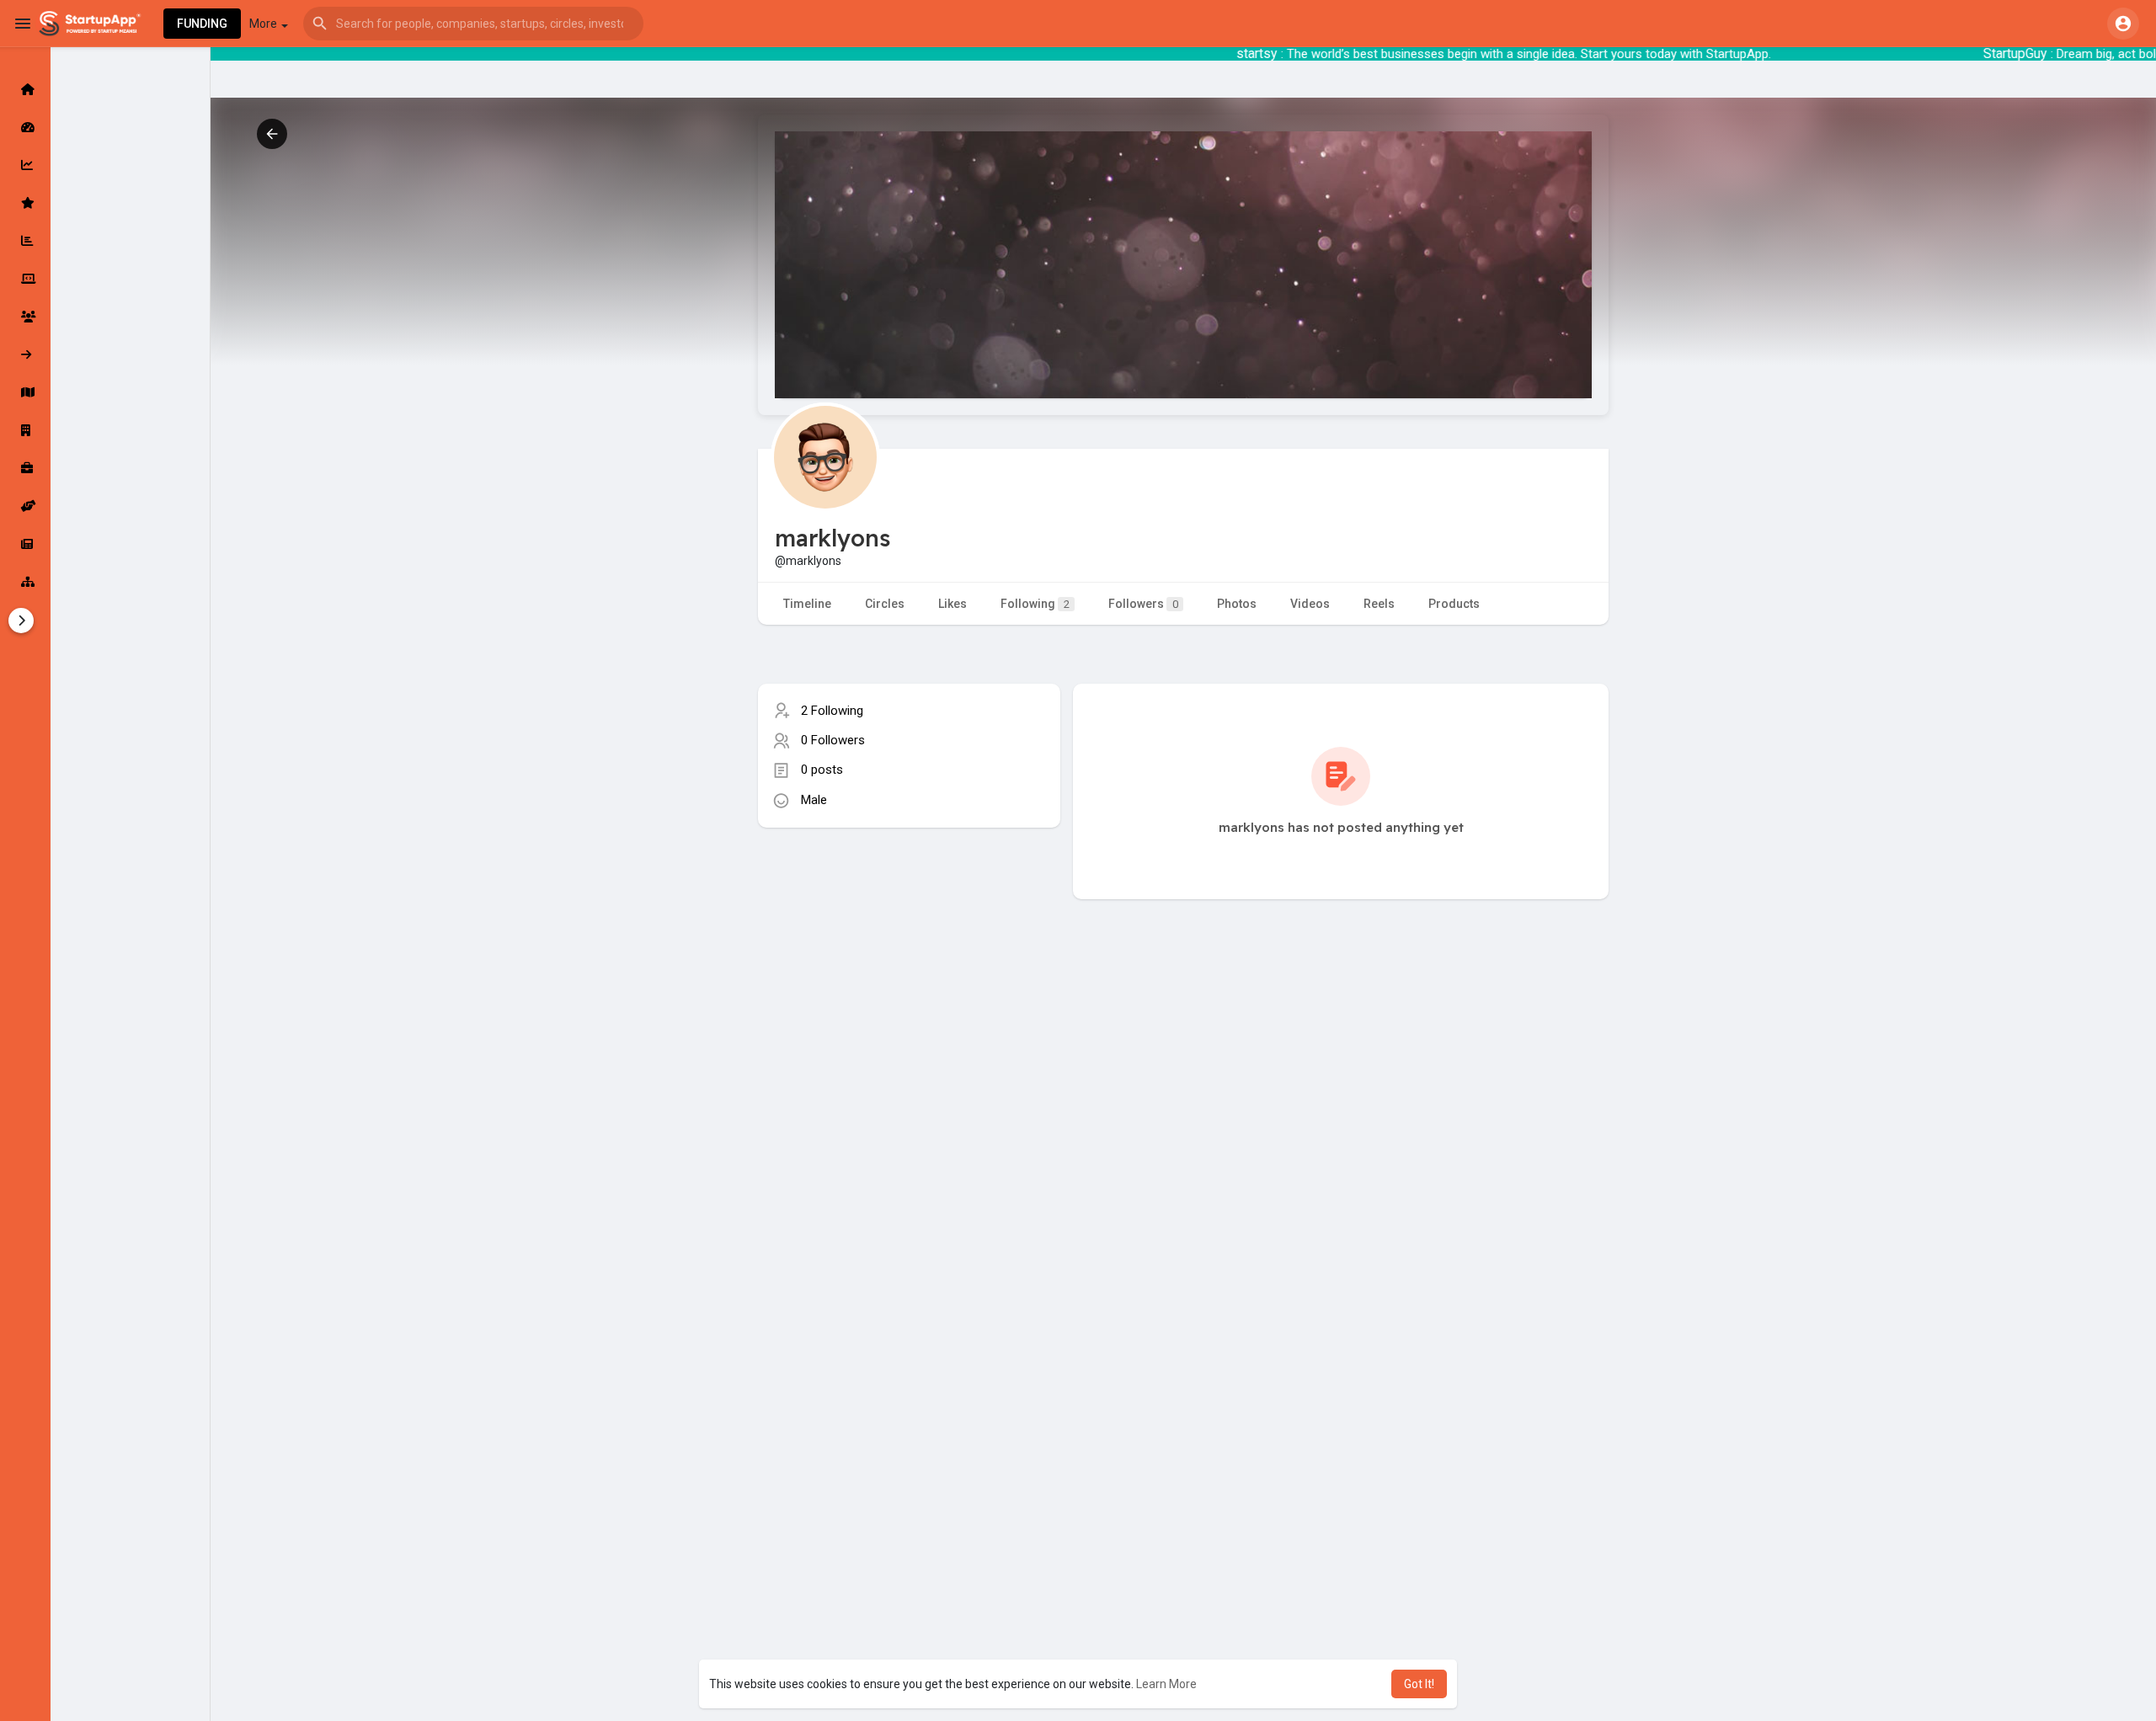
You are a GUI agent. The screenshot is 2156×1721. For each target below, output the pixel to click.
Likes (953, 604)
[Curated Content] (25, 203)
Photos (1237, 604)
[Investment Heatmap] (25, 392)
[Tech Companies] (25, 279)
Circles (885, 604)
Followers (1143, 604)
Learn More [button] (1166, 1684)
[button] (473, 24)
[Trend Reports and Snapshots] (25, 544)
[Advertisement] (909, 971)
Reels (1379, 604)
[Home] (25, 89)
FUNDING (202, 24)
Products (1454, 604)
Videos (1310, 604)
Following (1035, 604)
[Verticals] (25, 582)
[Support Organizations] (25, 506)
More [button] (264, 24)
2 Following (832, 711)
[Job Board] (25, 468)
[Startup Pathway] (25, 165)
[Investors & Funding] (25, 317)
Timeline (807, 604)
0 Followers (833, 740)
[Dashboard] (25, 127)
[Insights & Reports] (25, 241)
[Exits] (25, 354)
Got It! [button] (1419, 1684)
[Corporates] (25, 430)
